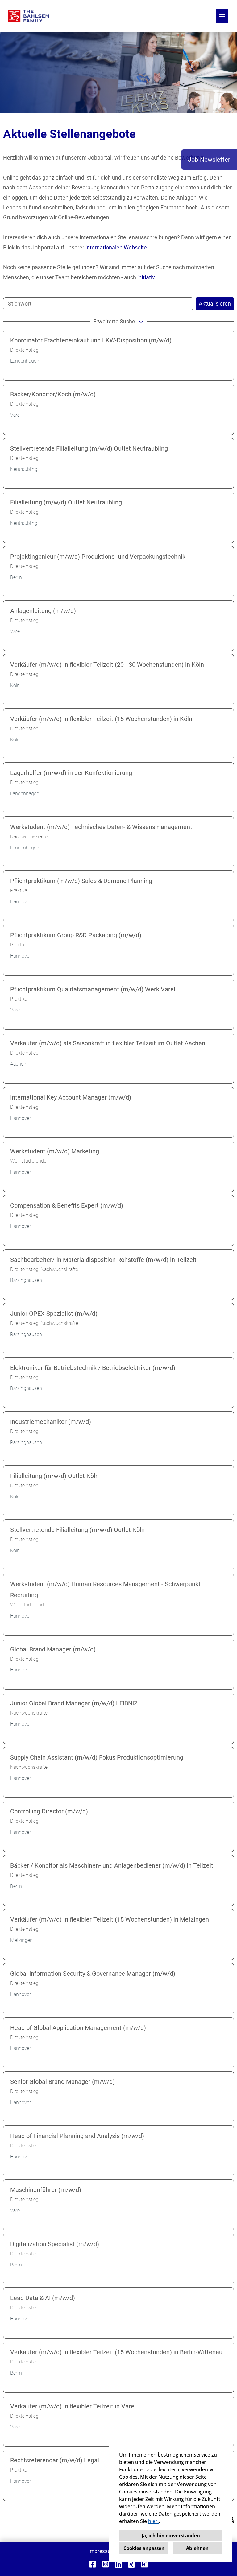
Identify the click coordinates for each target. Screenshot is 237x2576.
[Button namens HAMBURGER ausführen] (222, 16)
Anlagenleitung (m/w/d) (43, 611)
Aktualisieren (215, 304)
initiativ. (147, 277)
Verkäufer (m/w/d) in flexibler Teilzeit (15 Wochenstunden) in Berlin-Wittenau (116, 2352)
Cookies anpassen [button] (144, 2548)
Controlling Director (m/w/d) (49, 1811)
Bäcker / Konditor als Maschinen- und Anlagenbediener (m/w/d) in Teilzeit (112, 1865)
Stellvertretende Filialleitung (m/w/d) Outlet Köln (77, 1530)
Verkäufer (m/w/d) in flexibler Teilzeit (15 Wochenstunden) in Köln (101, 719)
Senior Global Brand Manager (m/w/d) (62, 2082)
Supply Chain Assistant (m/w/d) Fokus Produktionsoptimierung (97, 1757)
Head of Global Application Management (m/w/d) (78, 2028)
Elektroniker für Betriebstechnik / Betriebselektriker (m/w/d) (93, 1368)
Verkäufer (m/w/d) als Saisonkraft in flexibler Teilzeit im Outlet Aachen (108, 1043)
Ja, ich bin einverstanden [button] (171, 2535)
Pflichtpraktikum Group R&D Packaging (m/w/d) (76, 935)
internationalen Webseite (116, 247)
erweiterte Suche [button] (114, 321)
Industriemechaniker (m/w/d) (51, 1422)
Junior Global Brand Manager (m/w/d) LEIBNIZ (74, 1703)
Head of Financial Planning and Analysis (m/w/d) (77, 2136)
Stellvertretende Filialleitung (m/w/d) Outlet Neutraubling (89, 448)
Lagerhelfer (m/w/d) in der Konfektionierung (71, 773)
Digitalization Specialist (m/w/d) (55, 2244)
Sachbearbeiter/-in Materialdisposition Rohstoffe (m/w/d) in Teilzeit (103, 1260)
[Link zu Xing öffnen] (131, 2564)
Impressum (102, 2551)
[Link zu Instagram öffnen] (106, 2564)
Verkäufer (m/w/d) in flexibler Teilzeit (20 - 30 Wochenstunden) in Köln (107, 665)
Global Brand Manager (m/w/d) (53, 1649)
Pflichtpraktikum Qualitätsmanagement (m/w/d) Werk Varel (93, 989)
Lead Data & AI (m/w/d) (43, 2298)
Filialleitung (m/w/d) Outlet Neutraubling (66, 502)
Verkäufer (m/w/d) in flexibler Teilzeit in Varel (73, 2406)
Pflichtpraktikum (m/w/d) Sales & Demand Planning (81, 881)
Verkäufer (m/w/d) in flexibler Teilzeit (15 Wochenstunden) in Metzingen (110, 1919)
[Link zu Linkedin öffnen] (118, 2564)
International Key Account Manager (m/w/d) (71, 1097)
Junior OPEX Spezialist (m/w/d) (54, 1314)
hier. (153, 2521)
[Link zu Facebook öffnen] (93, 2564)
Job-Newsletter (209, 160)
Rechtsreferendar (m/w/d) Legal (55, 2460)
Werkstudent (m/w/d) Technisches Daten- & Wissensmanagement (101, 827)
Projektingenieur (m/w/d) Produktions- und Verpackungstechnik (98, 557)
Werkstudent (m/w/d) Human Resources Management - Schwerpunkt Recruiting (105, 1590)
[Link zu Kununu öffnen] (144, 2564)
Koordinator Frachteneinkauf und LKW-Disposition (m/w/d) (91, 340)
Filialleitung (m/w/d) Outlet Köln (54, 1476)
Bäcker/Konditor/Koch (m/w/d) (53, 394)
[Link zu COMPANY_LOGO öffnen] (28, 16)
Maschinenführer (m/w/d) (46, 2190)
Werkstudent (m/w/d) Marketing (55, 1151)
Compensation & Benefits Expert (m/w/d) (67, 1205)
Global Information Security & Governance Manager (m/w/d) (93, 1974)
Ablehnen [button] (197, 2548)
